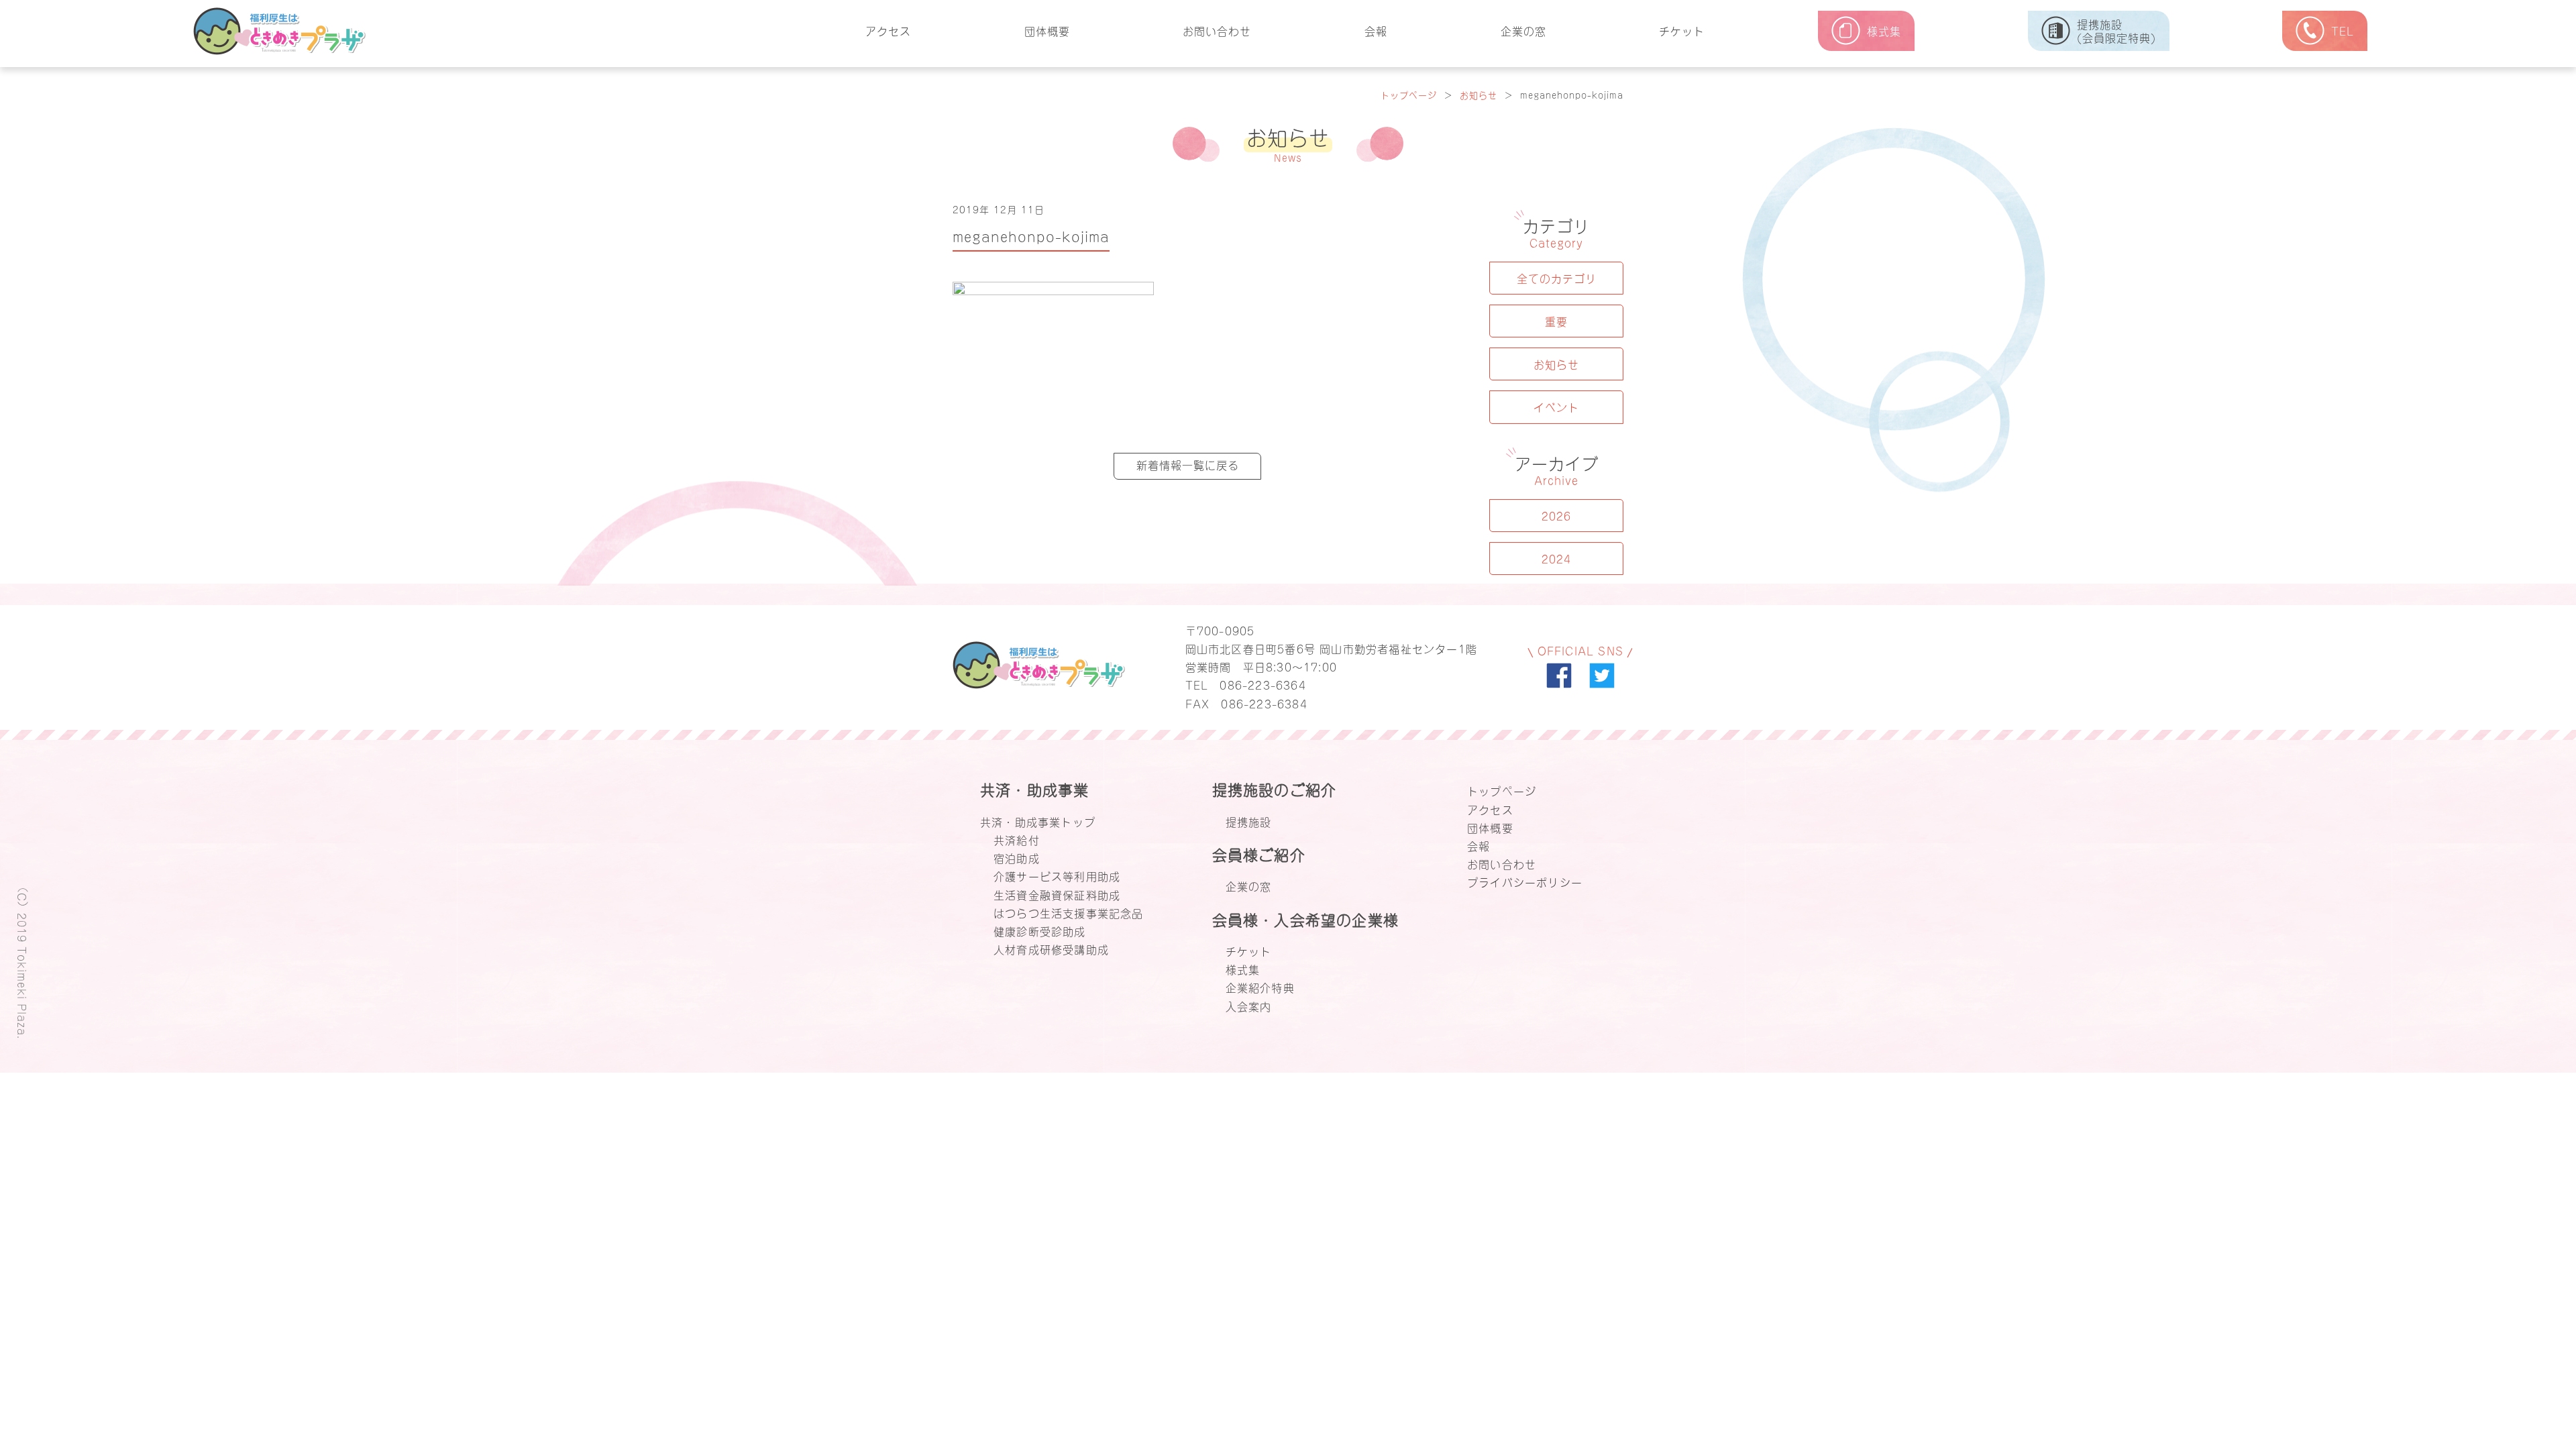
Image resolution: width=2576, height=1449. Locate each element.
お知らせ (1479, 94)
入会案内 (1249, 1006)
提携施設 (1249, 821)
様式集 (1243, 969)
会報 (1376, 30)
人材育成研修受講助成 (1051, 949)
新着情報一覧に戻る (1188, 464)
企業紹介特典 (1260, 987)
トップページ (1409, 94)
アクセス (888, 30)
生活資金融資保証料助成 (1057, 894)
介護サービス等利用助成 (1057, 875)
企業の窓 (1523, 30)
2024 (1556, 558)
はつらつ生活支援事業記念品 (1069, 912)
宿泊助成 (1017, 857)
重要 (1556, 321)
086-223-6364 (1263, 684)
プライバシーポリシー (1525, 881)
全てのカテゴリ (1557, 278)
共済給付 (1017, 839)
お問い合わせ (1217, 30)
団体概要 (1047, 30)
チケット (1682, 30)
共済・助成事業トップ (1038, 821)
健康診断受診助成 (1040, 930)
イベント (1556, 407)
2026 (1556, 515)
